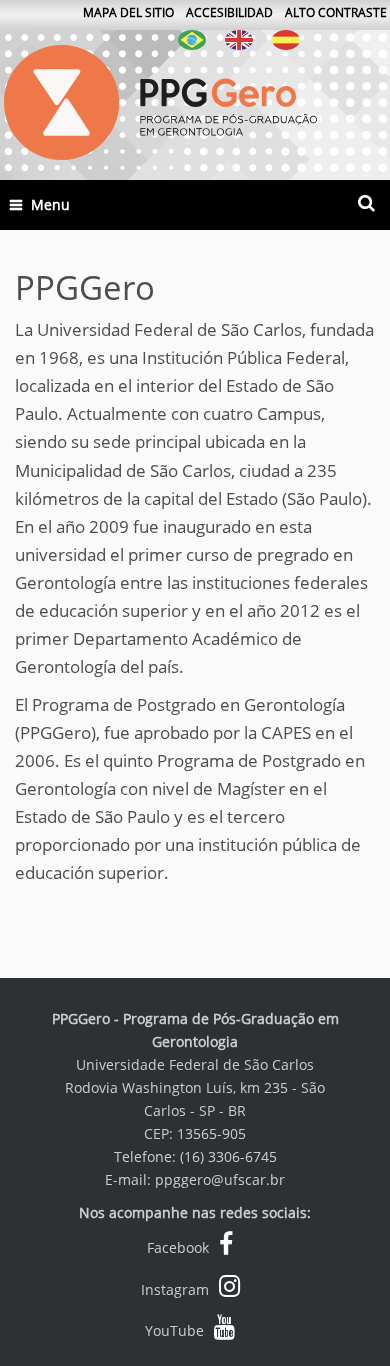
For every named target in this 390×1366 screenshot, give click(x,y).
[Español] (286, 38)
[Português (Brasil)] (192, 38)
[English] (239, 38)
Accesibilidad (229, 12)
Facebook (178, 1247)
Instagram (175, 1289)
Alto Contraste (336, 12)
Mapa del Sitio (128, 12)
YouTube (174, 1330)
